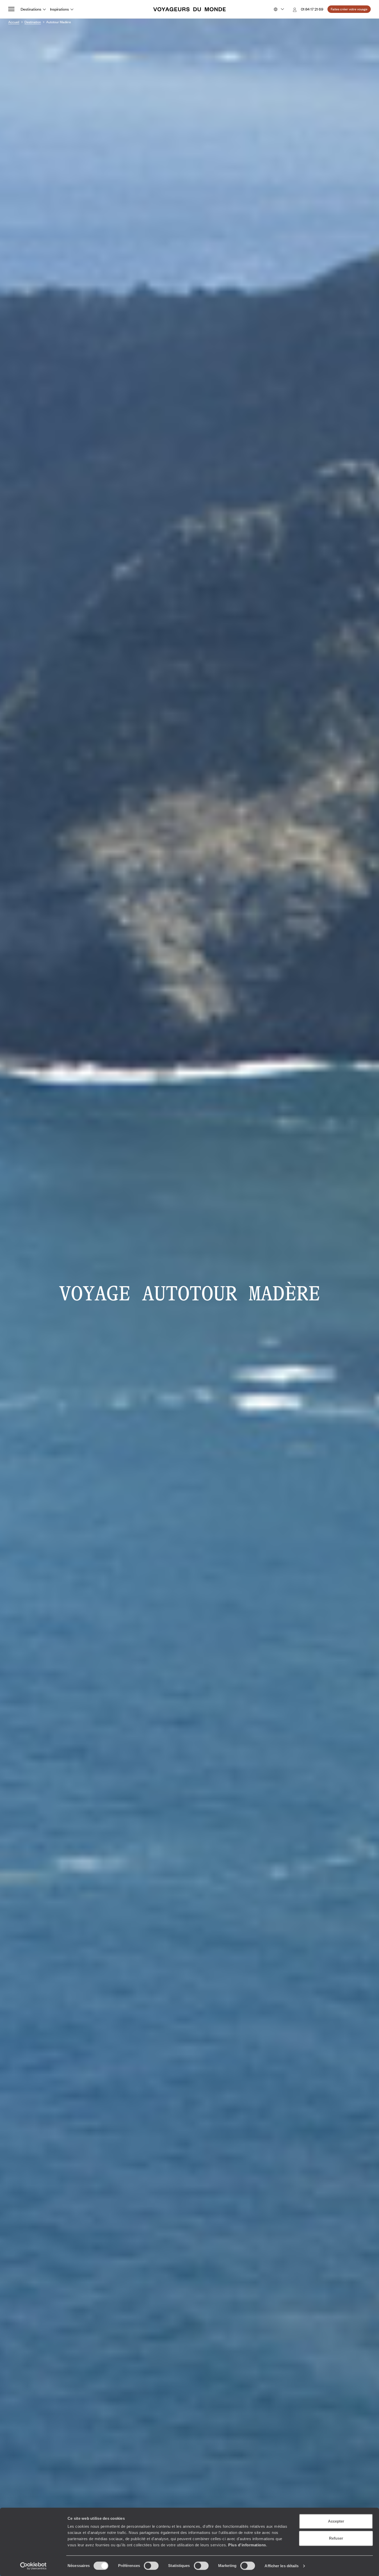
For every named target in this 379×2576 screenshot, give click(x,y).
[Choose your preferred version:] (278, 9)
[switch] (151, 2566)
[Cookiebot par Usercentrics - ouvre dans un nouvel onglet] (33, 2566)
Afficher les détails (282, 2566)
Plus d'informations (247, 2545)
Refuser (336, 2538)
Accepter (336, 2521)
